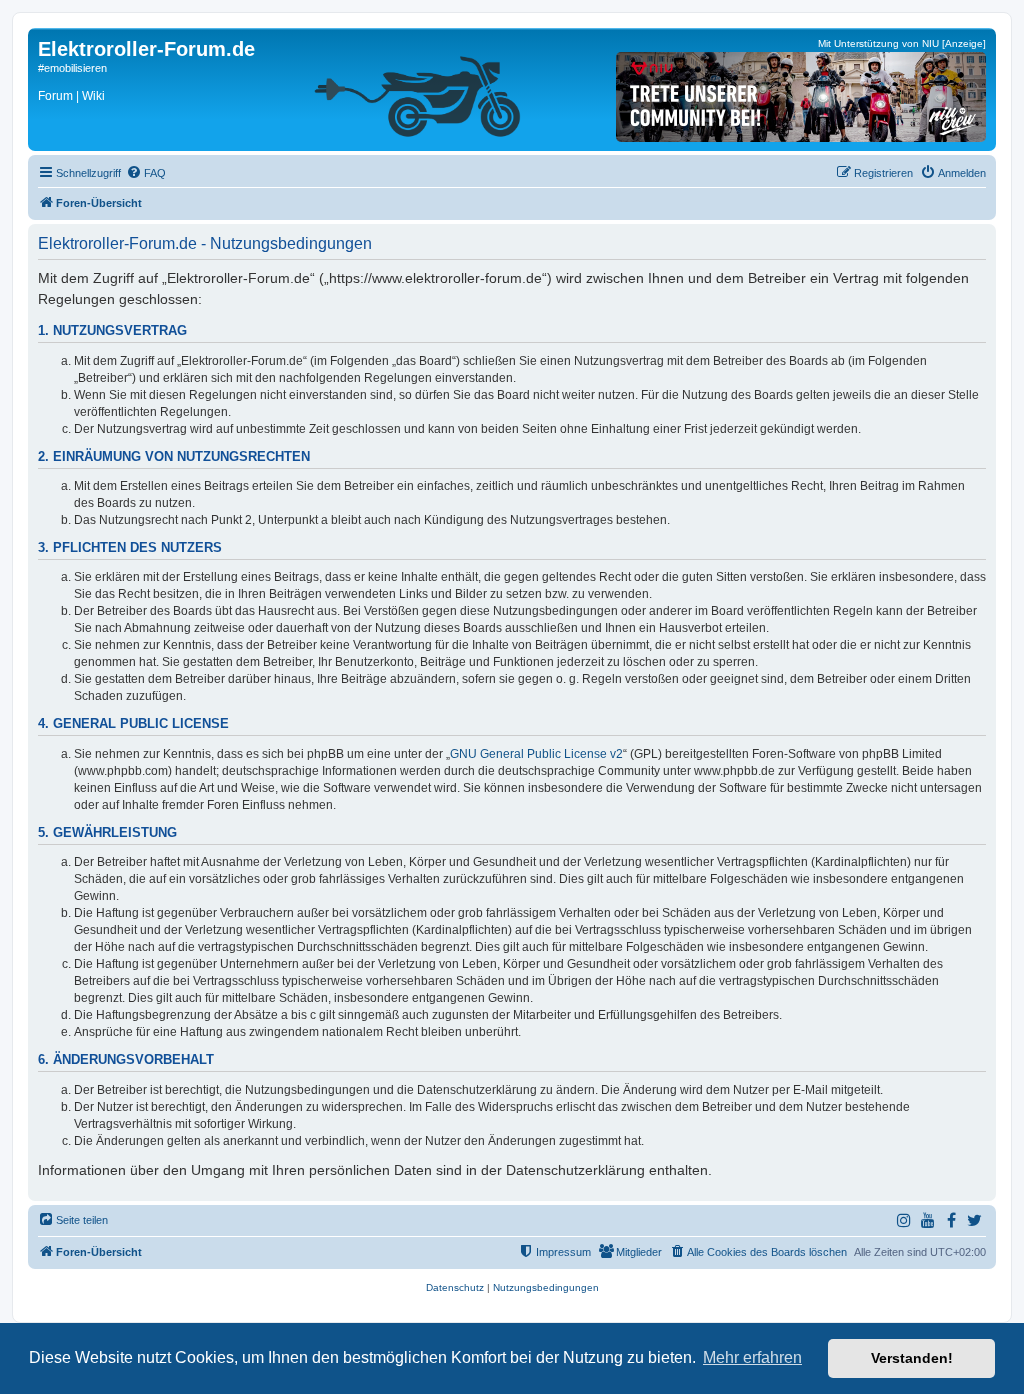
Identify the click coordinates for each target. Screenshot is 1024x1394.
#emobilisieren (72, 68)
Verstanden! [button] (912, 1358)
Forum (55, 96)
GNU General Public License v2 (536, 754)
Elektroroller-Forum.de (146, 49)
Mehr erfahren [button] (752, 1357)
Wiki (93, 96)
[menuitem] (146, 173)
